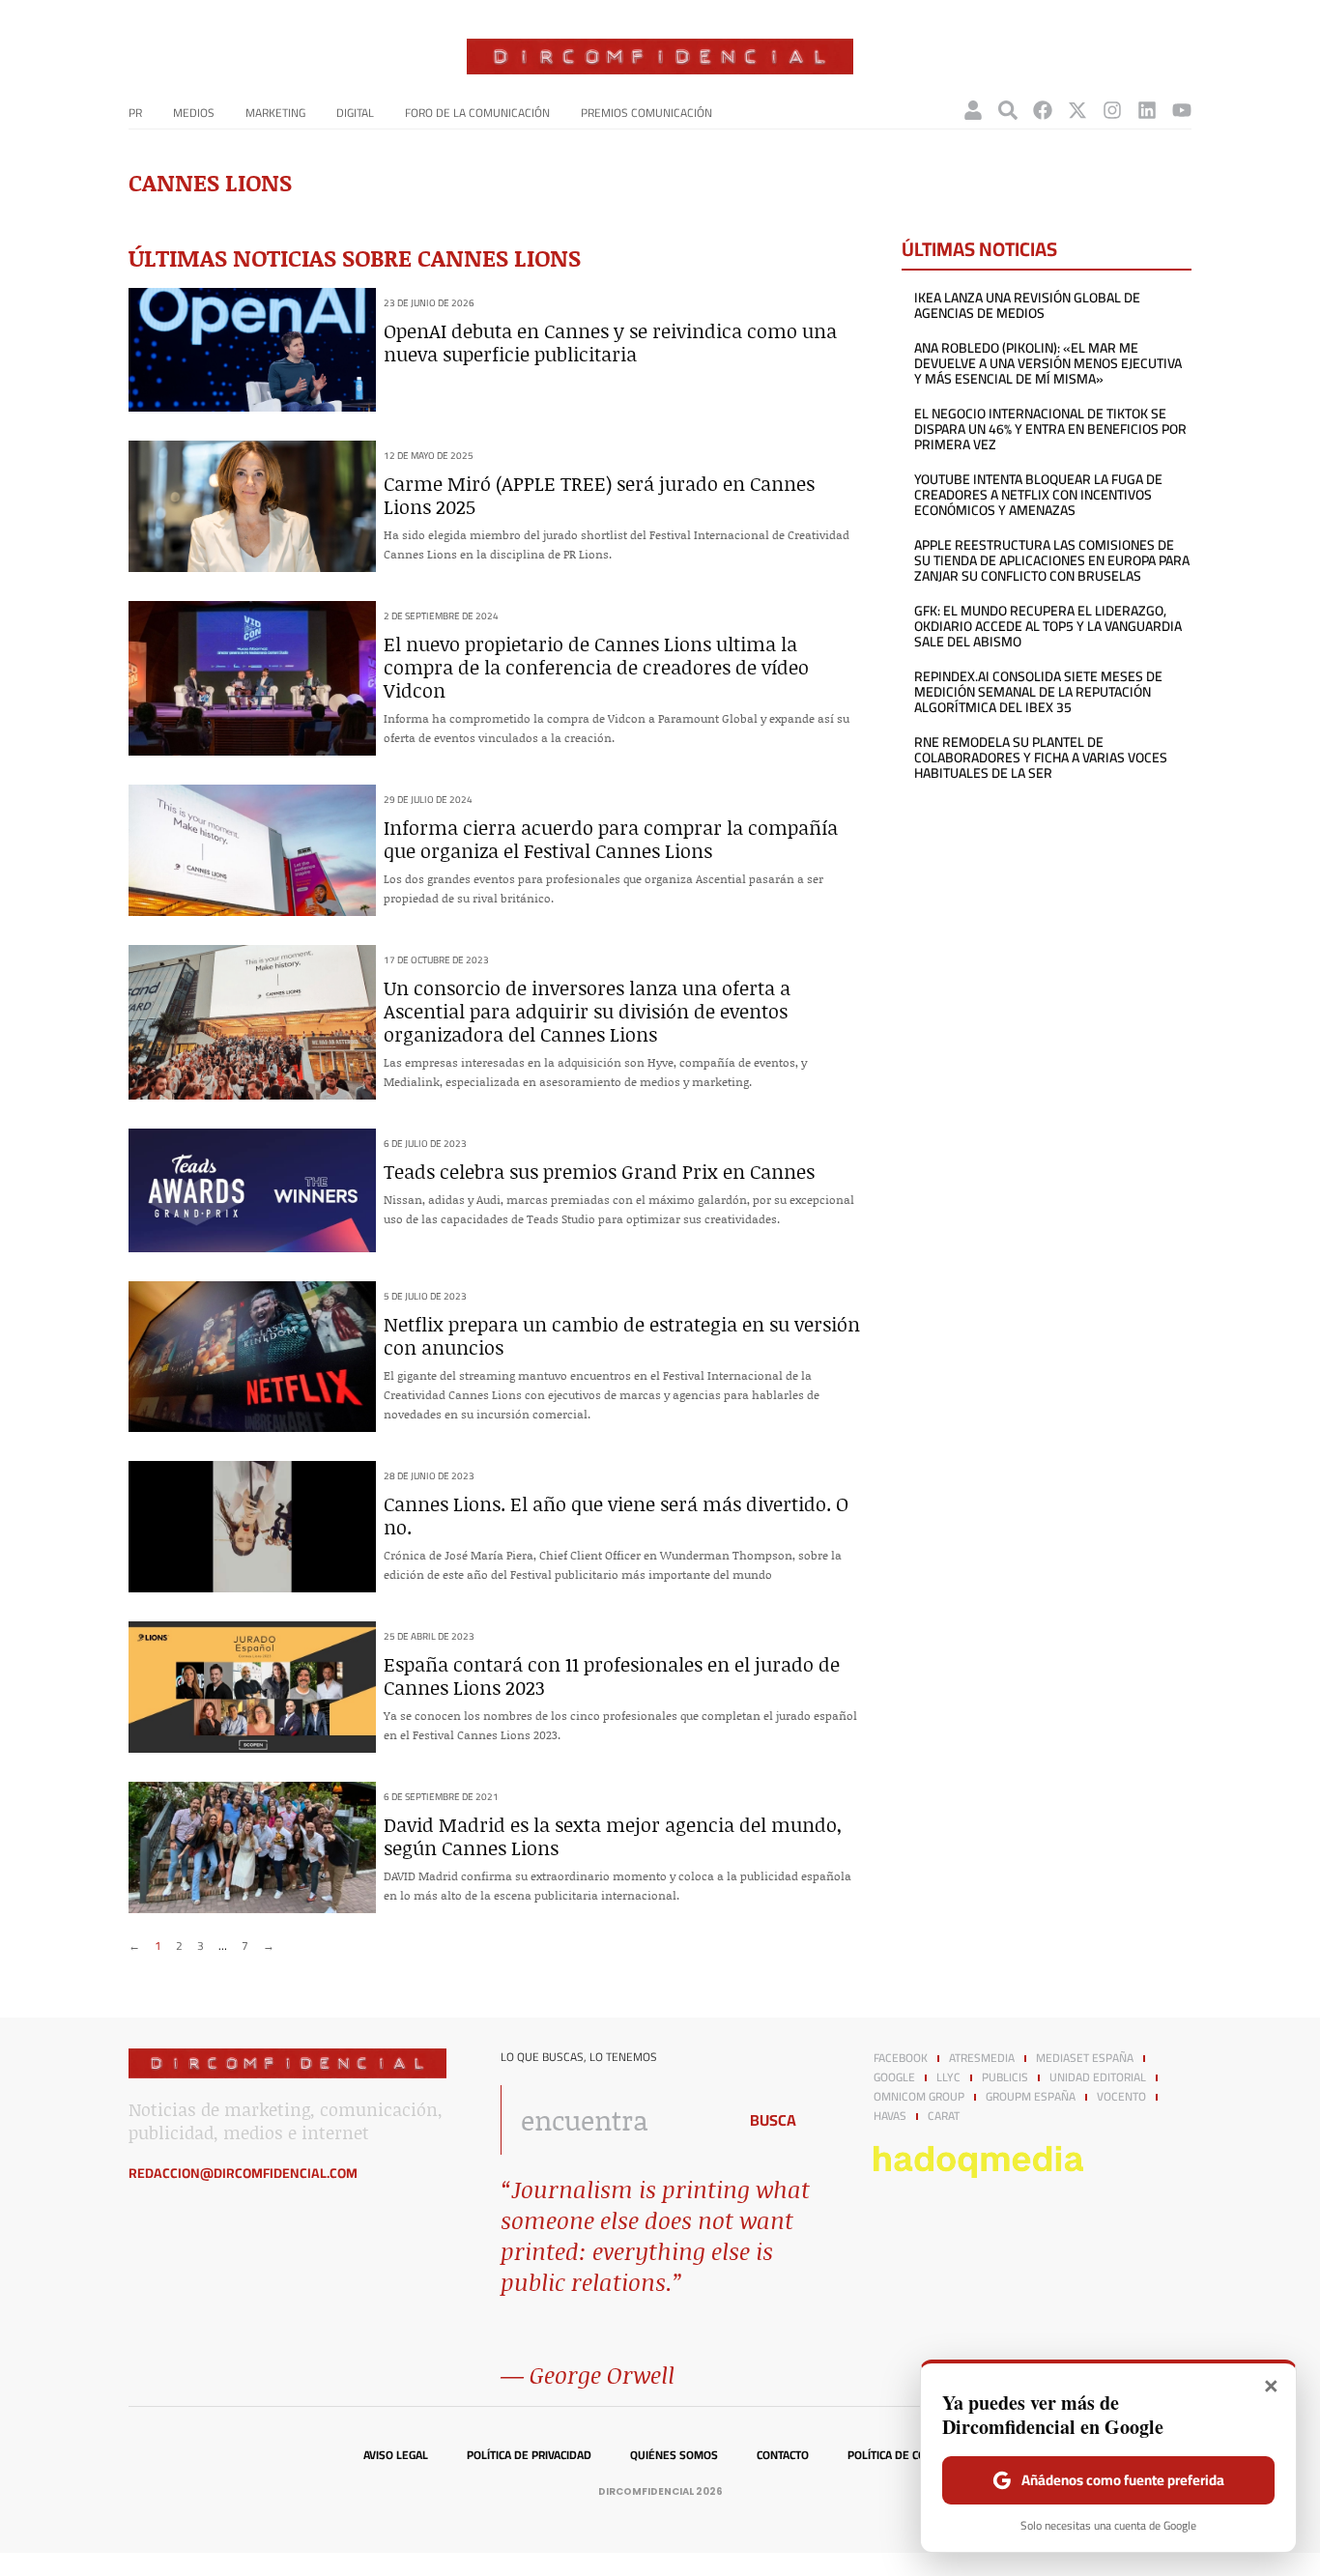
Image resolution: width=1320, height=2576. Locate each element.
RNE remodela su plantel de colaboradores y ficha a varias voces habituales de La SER (1041, 758)
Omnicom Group (919, 2097)
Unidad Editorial (1098, 2077)
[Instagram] (1112, 110)
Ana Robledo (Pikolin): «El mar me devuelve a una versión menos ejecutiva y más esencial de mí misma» (1048, 363)
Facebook (901, 2058)
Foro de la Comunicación (477, 113)
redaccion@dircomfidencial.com (243, 2173)
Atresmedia (982, 2058)
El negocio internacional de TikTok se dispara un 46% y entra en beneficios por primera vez (1050, 429)
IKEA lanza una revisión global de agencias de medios (1027, 305)
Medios (194, 113)
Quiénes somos (674, 2455)
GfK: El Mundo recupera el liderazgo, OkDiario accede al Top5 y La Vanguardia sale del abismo (1048, 626)
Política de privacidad (529, 2455)
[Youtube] (1182, 110)
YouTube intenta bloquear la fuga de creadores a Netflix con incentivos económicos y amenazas (1038, 495)
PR (135, 113)
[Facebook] (1043, 110)
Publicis (1005, 2077)
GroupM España (1031, 2097)
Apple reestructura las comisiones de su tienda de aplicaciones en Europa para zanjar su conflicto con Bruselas (1052, 560)
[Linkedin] (1147, 110)
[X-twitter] (1077, 110)
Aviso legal (396, 2455)
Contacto (783, 2455)
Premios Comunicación (646, 113)
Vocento (1121, 2097)
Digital (355, 113)
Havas (890, 2116)
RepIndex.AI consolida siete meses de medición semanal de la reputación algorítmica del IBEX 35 (1038, 692)
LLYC (948, 2077)
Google (894, 2077)
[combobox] (613, 2120)
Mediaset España (1085, 2058)
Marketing (275, 113)
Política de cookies (902, 2455)
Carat (944, 2116)
